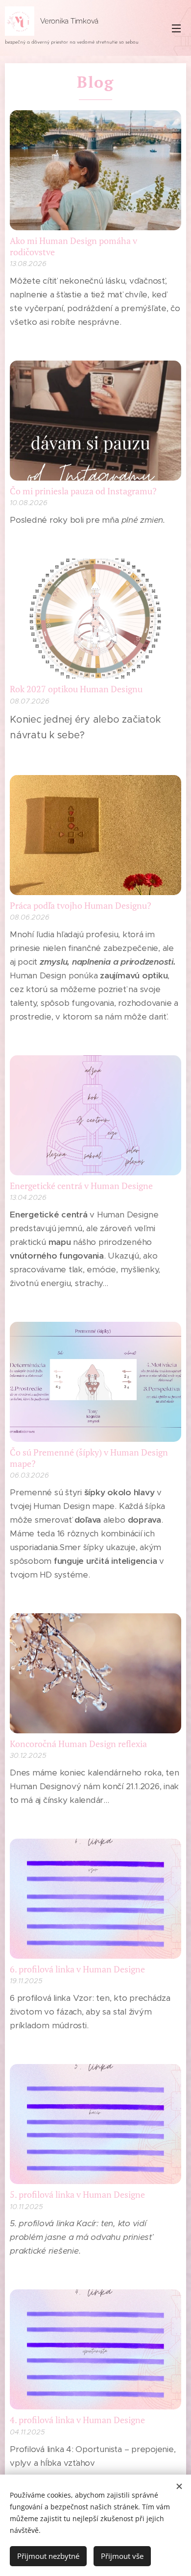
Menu (176, 28)
